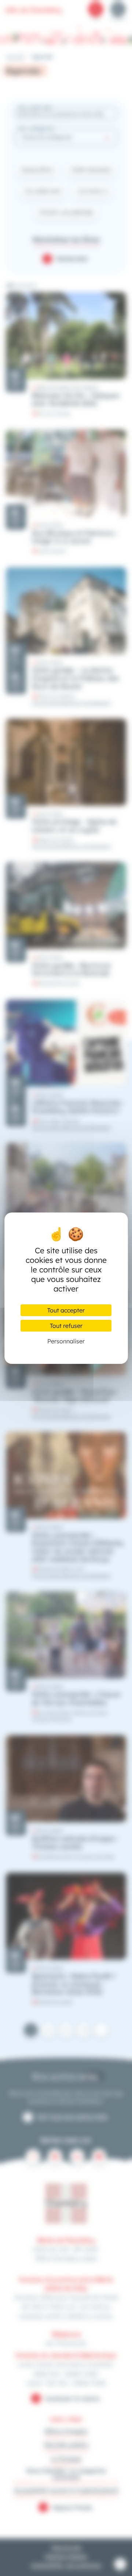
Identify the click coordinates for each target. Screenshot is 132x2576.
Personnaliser (66, 1341)
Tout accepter (66, 1310)
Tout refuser (66, 1326)
